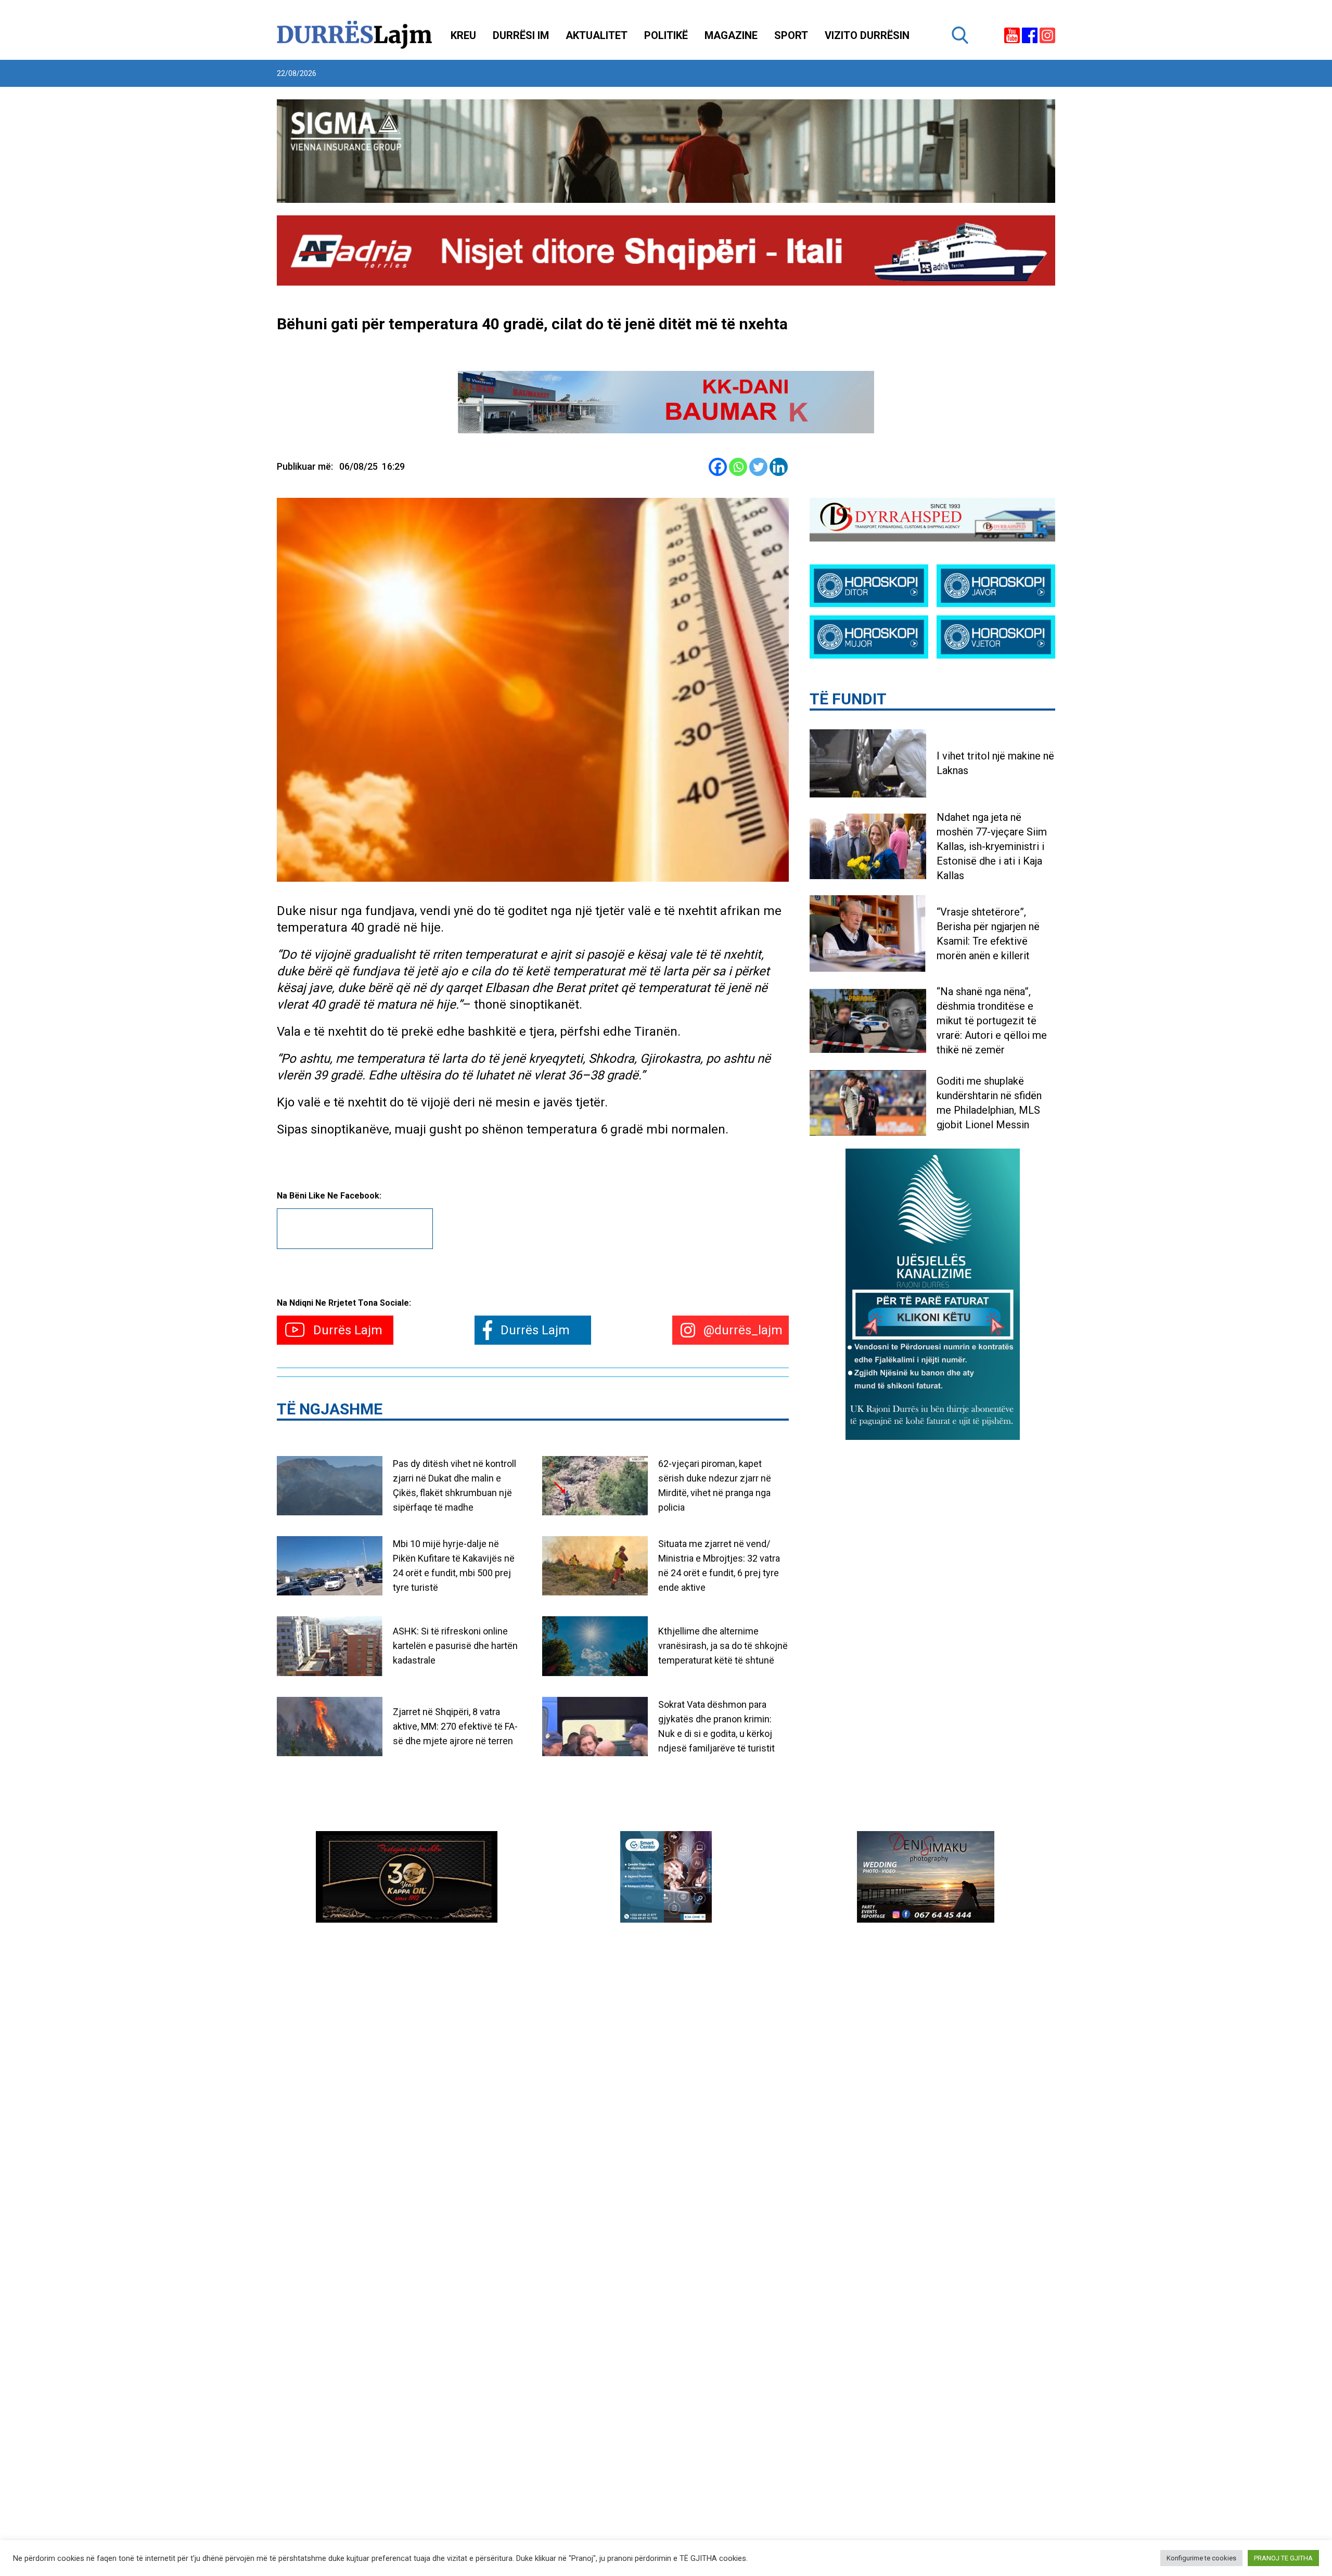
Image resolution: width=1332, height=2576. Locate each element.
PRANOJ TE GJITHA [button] (1283, 2558)
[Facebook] (718, 467)
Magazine (731, 35)
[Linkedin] (779, 467)
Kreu (463, 35)
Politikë (666, 35)
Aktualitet (597, 35)
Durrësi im (521, 35)
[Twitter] (758, 467)
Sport (791, 35)
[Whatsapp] (738, 467)
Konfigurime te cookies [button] (1201, 2558)
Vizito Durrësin (867, 35)
